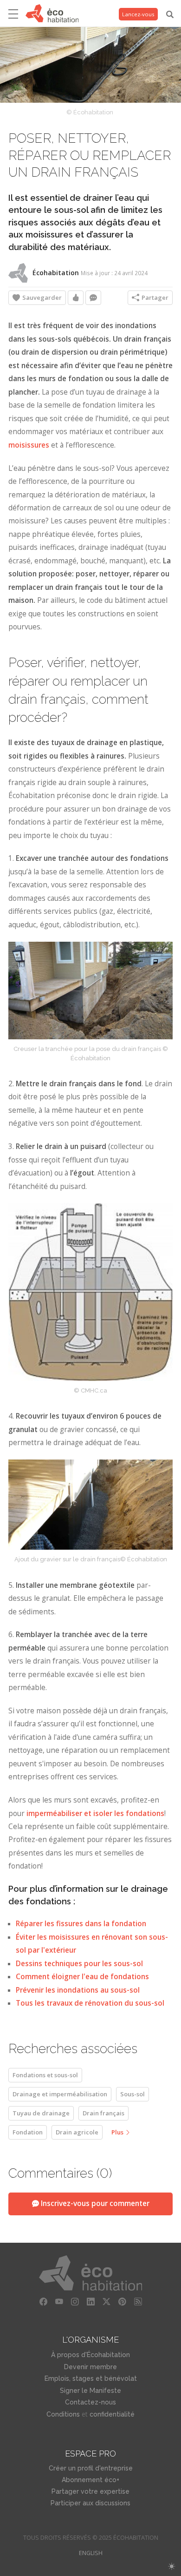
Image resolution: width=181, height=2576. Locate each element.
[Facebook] (43, 2302)
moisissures (30, 445)
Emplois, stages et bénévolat (91, 2378)
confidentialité (112, 2414)
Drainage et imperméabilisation (60, 2094)
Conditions (63, 2414)
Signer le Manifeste (90, 2391)
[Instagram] (75, 2302)
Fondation (28, 2132)
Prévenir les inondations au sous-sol (78, 1990)
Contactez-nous (90, 2402)
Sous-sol (133, 2094)
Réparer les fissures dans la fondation (81, 1924)
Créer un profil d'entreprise (91, 2468)
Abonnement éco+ (90, 2480)
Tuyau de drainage (41, 2113)
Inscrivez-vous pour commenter (94, 2203)
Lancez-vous (138, 14)
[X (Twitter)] (106, 2302)
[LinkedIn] (90, 2302)
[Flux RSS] (138, 2302)
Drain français (103, 2113)
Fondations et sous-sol (45, 2075)
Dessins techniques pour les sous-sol (79, 1964)
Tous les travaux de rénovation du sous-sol (90, 2003)
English (91, 2553)
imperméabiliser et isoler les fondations (95, 1813)
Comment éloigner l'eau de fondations (82, 1977)
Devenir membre (90, 2367)
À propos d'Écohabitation (90, 2355)
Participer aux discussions (90, 2503)
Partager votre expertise (90, 2491)
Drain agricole (77, 2132)
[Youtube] (59, 2302)
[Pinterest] (122, 2302)
